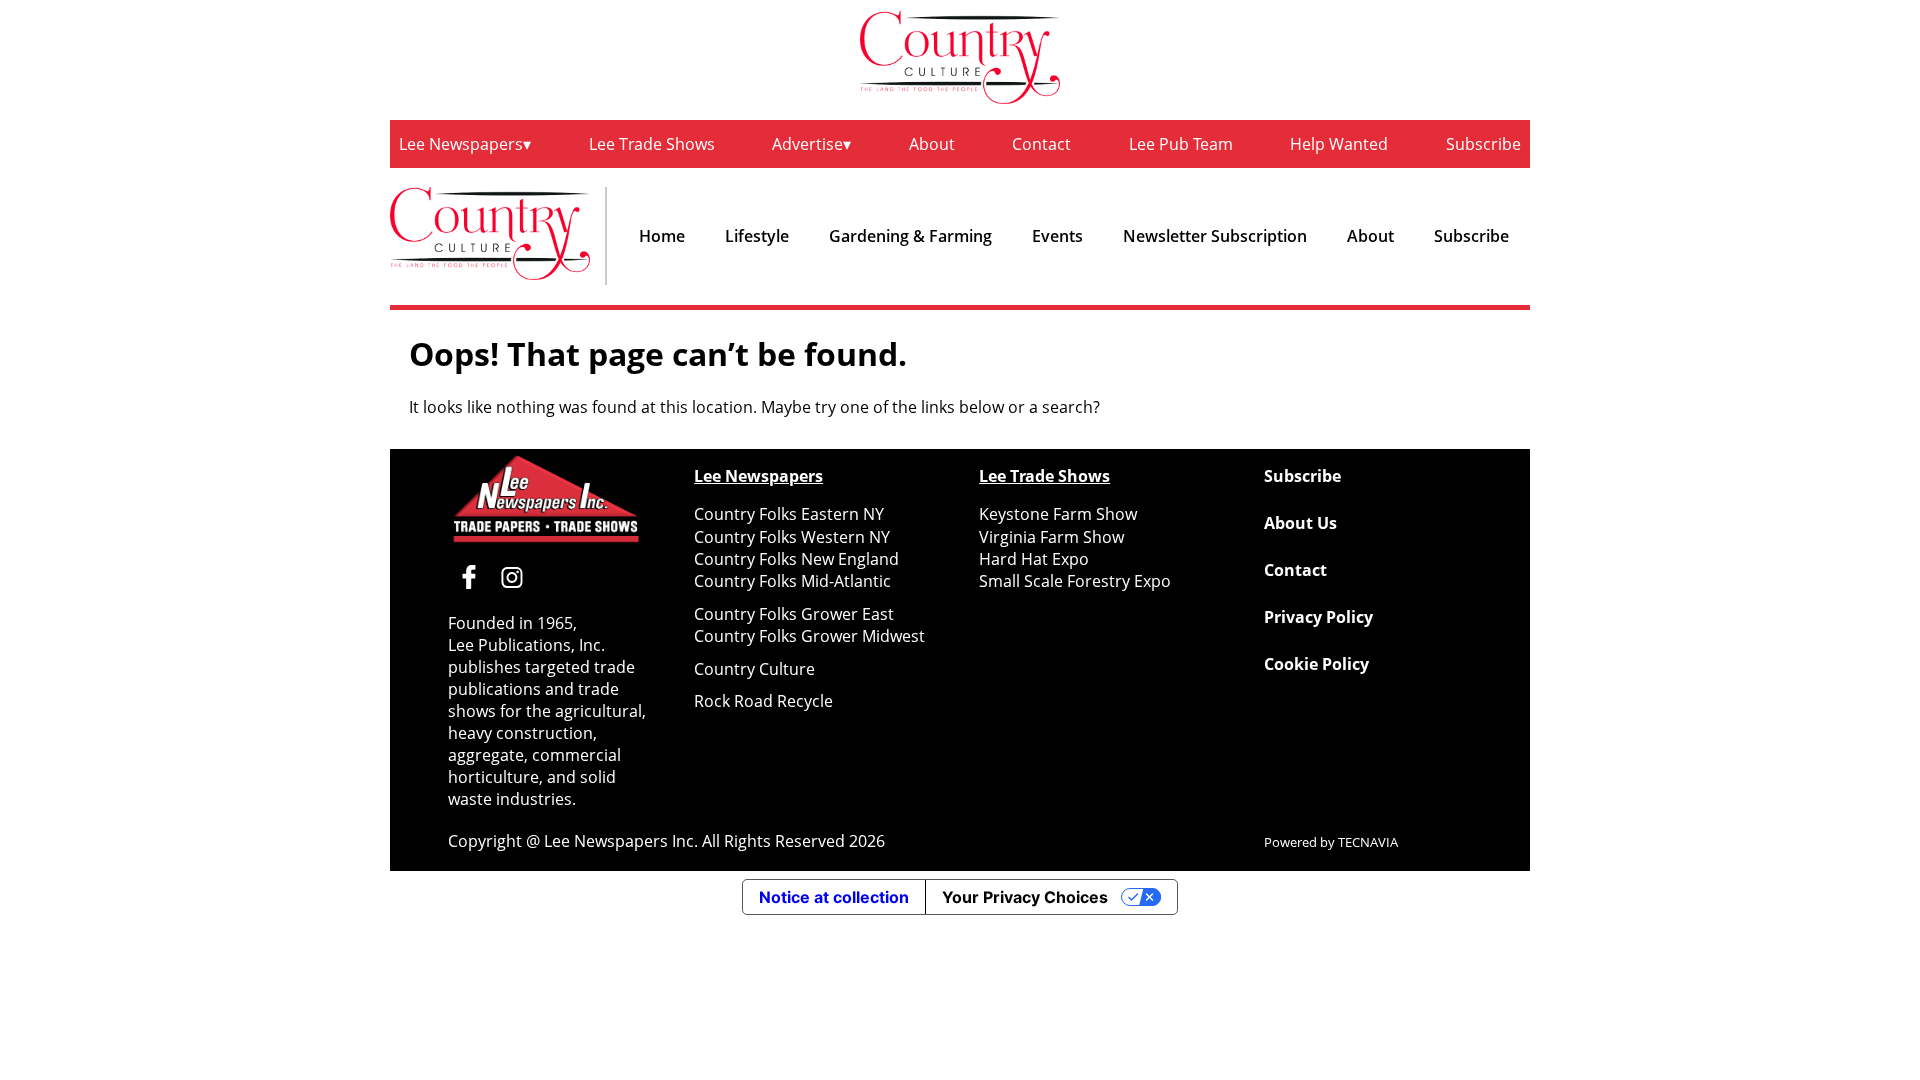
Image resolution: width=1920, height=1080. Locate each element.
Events (1057, 236)
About (932, 144)
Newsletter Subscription (1215, 236)
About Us (1300, 523)
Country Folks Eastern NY (789, 514)
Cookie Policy (1316, 664)
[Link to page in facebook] (469, 577)
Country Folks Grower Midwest (809, 636)
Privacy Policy (1318, 617)
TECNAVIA (1368, 842)
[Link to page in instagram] (512, 577)
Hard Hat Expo (1034, 559)
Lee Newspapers (461, 144)
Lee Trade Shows (652, 144)
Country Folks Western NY (792, 537)
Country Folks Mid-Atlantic (792, 581)
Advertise (807, 144)
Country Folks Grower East (794, 614)
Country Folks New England (796, 559)
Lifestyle (757, 236)
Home (662, 236)
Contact (1041, 144)
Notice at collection (834, 897)
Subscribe (1483, 144)
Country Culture (754, 669)
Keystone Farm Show (1058, 514)
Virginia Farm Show (1051, 537)
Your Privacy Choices (1025, 897)
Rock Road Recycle (763, 701)
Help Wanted (1339, 144)
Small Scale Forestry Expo (1075, 581)
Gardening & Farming (910, 236)
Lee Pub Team (1181, 144)
